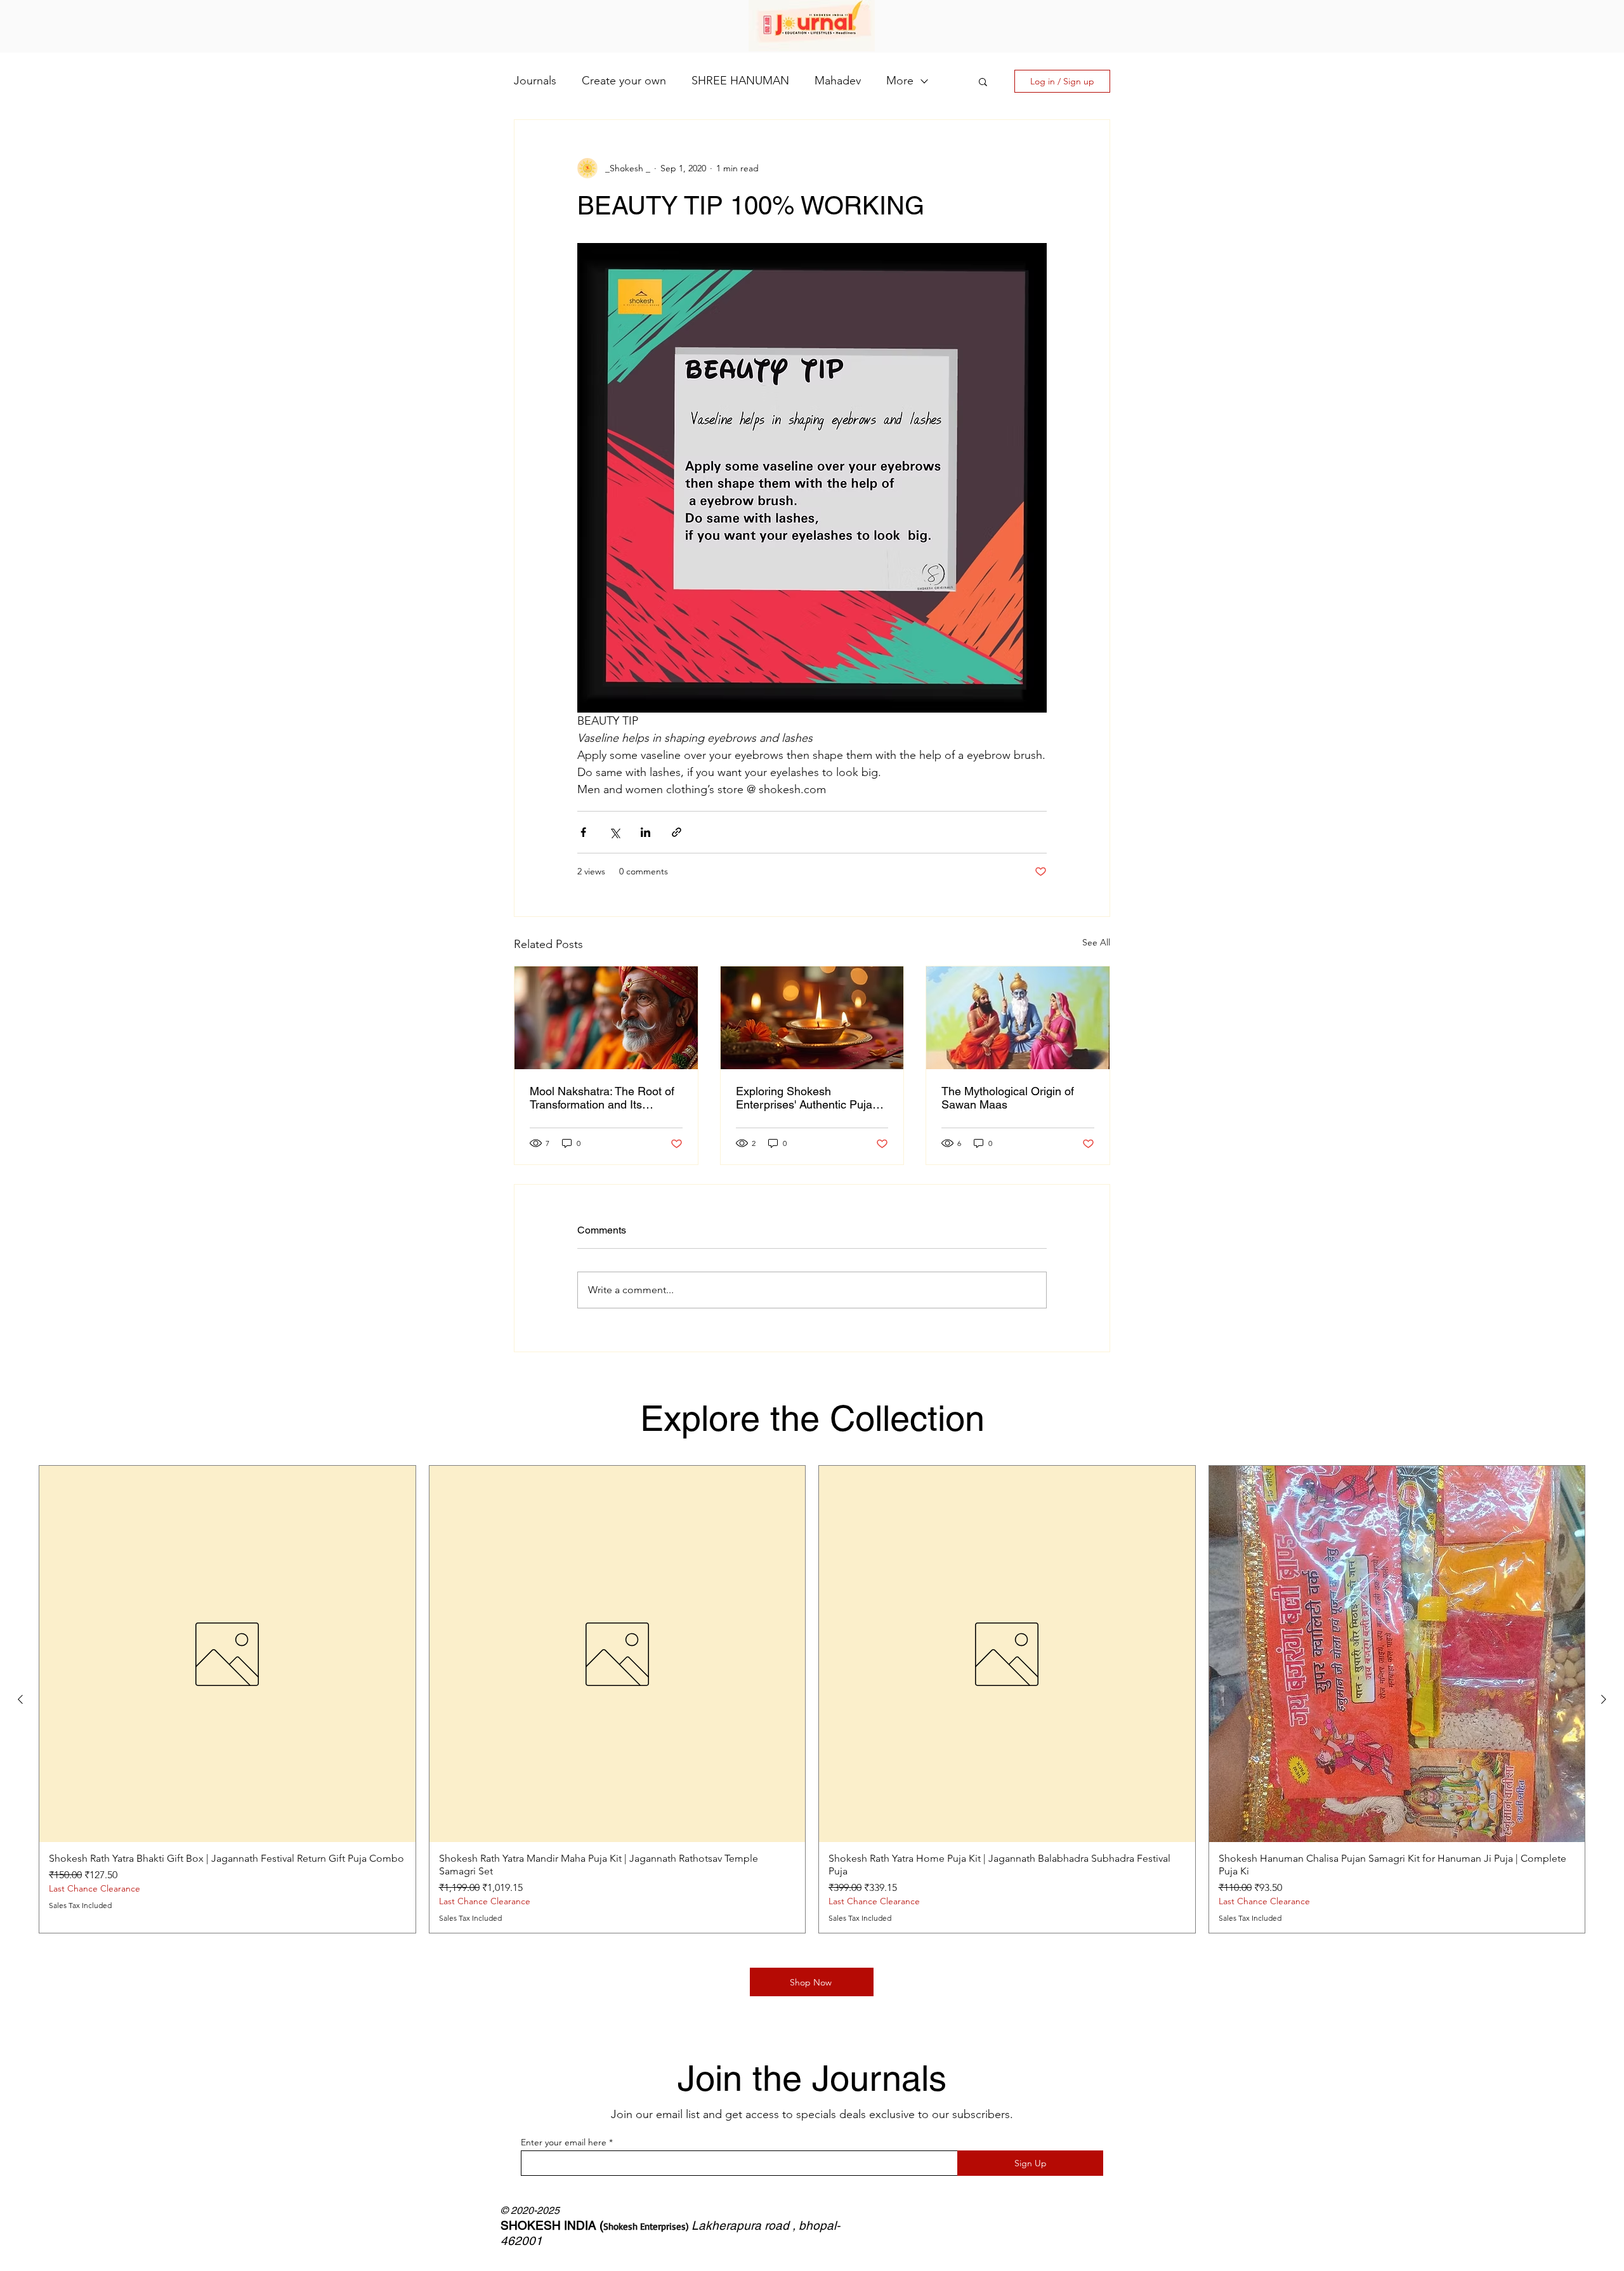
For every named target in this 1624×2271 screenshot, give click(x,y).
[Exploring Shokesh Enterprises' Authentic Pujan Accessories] (812, 1018)
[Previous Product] (20, 1699)
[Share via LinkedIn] (645, 832)
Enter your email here (564, 2142)
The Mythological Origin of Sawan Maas (1008, 1098)
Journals (535, 81)
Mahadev (838, 81)
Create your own (624, 81)
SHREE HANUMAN (740, 81)
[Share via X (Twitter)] (614, 832)
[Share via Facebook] (583, 832)
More (900, 81)
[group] (812, 1699)
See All (1096, 942)
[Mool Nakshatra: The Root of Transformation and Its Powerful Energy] (606, 1018)
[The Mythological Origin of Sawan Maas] (1018, 1018)
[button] (983, 81)
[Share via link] (677, 832)
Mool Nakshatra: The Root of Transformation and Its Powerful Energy (602, 1098)
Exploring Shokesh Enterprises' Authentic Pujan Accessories (807, 1098)
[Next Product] (1604, 1699)
